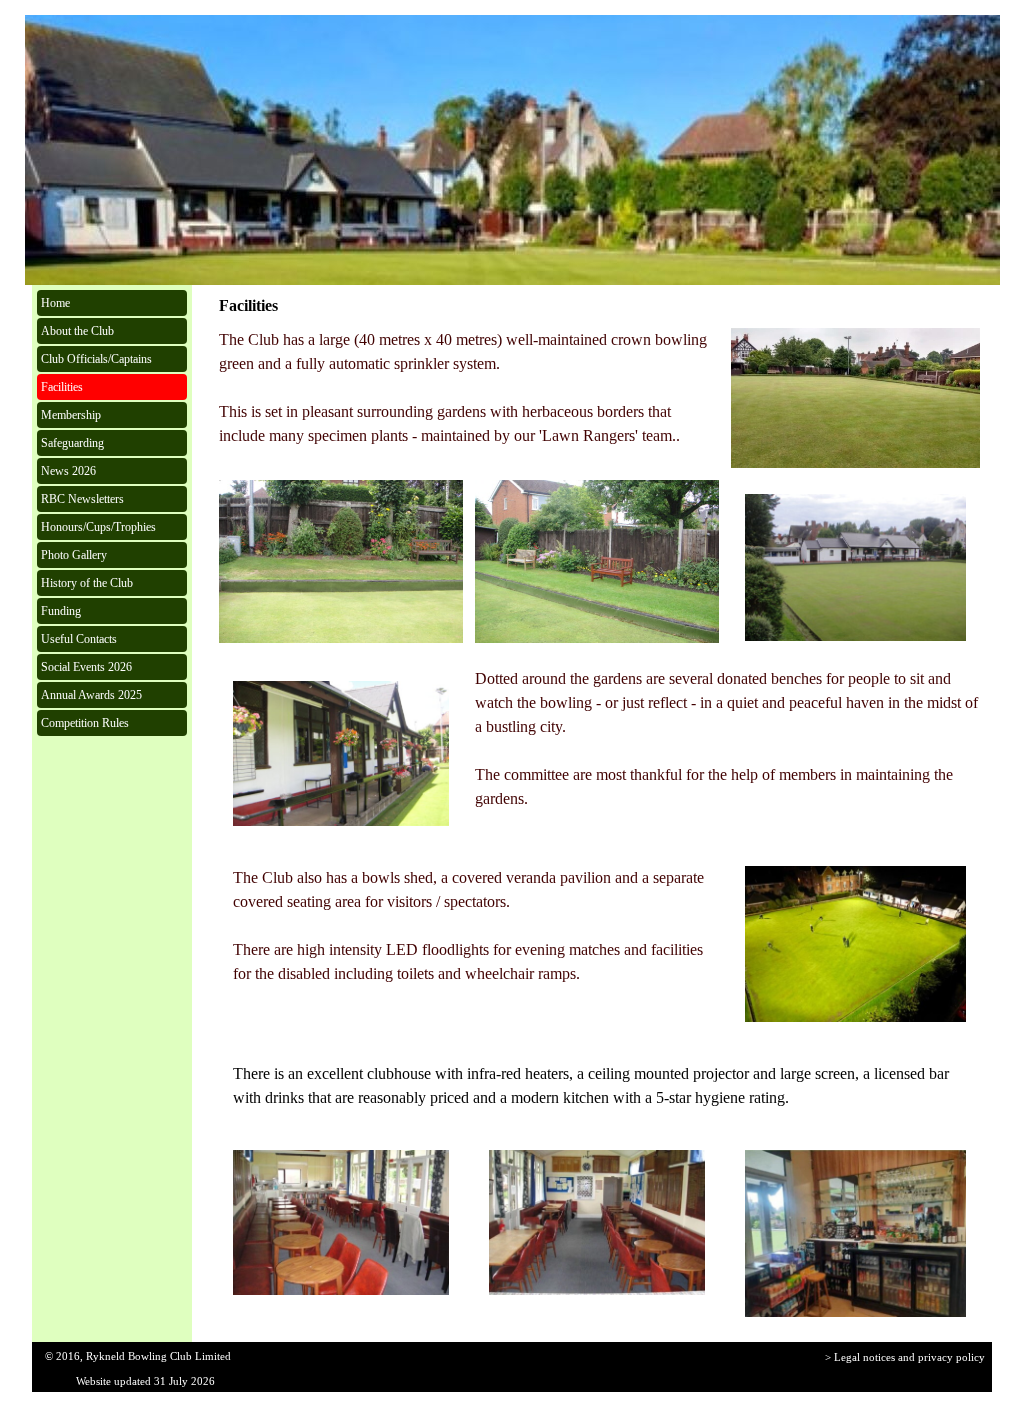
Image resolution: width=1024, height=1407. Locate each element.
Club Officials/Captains (96, 359)
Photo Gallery (74, 555)
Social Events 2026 (86, 667)
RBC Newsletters (82, 499)
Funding (61, 611)
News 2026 (68, 471)
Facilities (62, 387)
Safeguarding (72, 443)
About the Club (77, 331)
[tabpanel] (469, 388)
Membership (71, 415)
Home (55, 303)
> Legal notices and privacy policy (905, 1357)
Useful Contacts (79, 639)
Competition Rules (85, 723)
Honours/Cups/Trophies (98, 527)
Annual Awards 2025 (91, 695)
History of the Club (87, 583)
